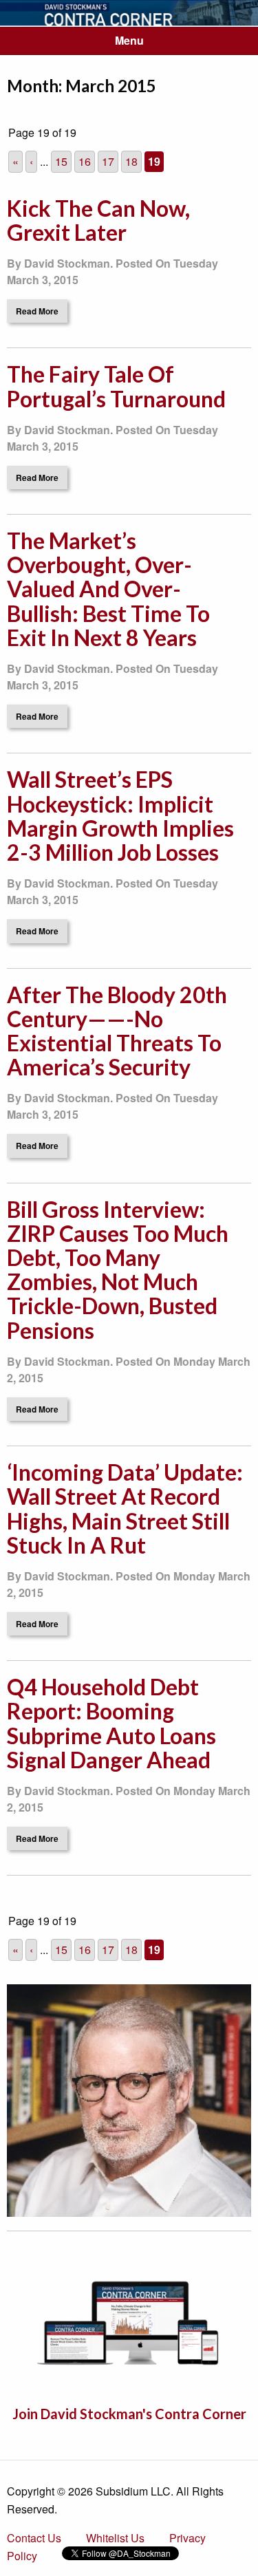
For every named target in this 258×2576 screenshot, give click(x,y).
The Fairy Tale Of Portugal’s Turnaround (116, 386)
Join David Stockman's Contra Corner (129, 2414)
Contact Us (34, 2538)
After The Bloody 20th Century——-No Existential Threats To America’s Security (117, 1031)
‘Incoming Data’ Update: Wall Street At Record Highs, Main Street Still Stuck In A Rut (125, 1509)
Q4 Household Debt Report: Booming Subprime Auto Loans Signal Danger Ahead (111, 1723)
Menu (129, 40)
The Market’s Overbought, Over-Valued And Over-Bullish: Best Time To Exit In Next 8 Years (108, 589)
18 (131, 161)
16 (85, 161)
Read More (37, 311)
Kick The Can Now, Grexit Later (98, 220)
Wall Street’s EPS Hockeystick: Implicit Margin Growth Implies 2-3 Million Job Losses (120, 816)
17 (108, 161)
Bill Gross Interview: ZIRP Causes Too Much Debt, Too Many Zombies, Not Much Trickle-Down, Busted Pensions (118, 1270)
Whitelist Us (115, 2538)
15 (61, 161)
